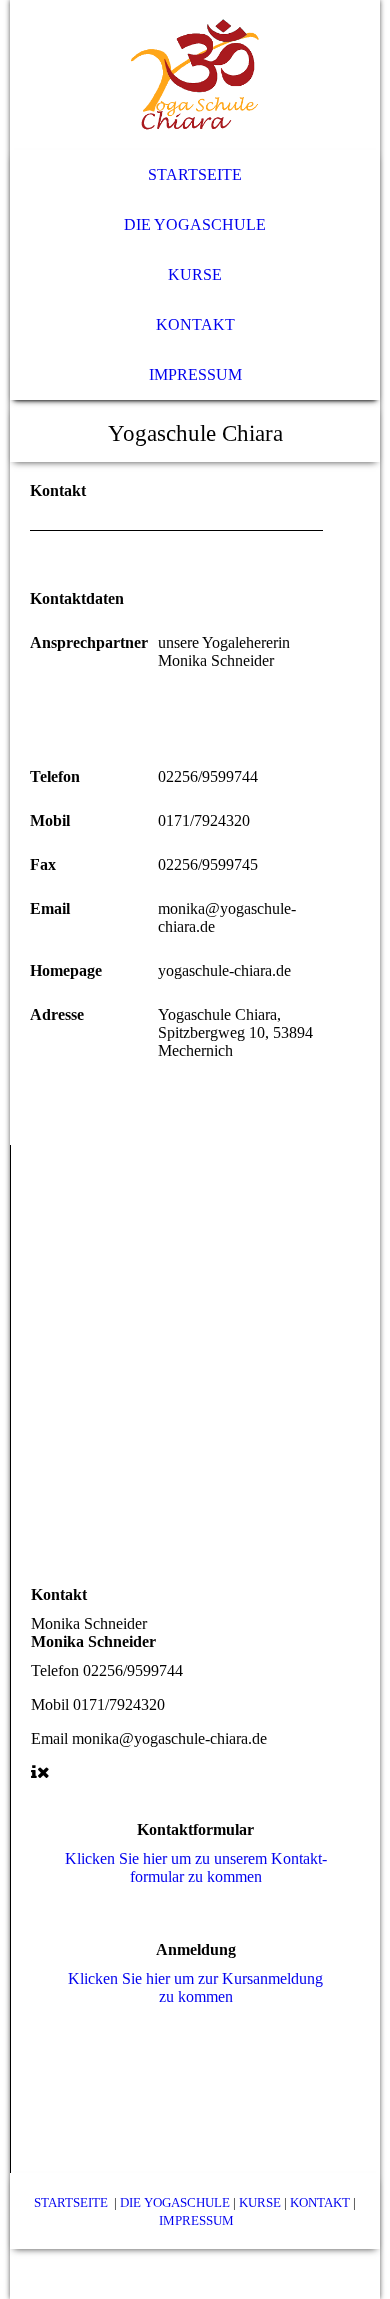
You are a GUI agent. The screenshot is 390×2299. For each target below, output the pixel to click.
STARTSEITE (71, 2202)
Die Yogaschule (195, 224)
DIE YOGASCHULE (175, 2202)
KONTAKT (320, 2202)
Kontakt (195, 324)
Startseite (195, 174)
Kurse (195, 274)
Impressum (195, 374)
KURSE (260, 2202)
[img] (195, 75)
